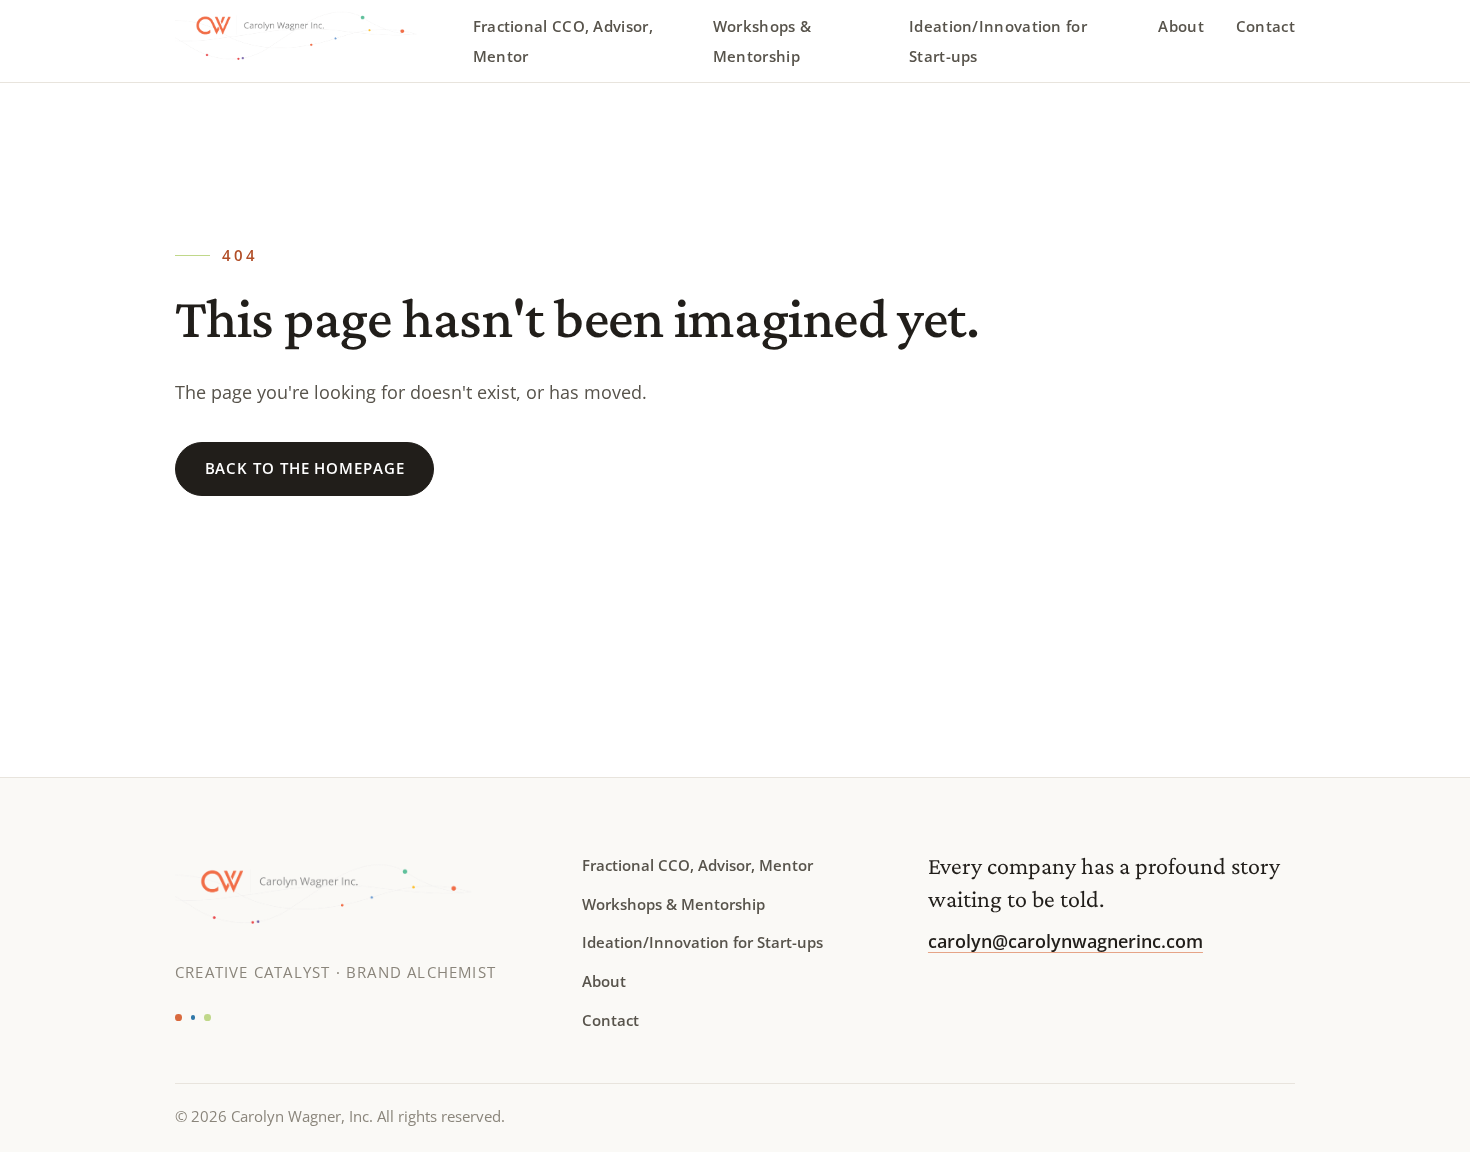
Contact (1265, 26)
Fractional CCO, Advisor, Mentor (563, 41)
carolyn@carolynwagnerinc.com (1065, 941)
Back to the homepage (305, 468)
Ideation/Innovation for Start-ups (998, 41)
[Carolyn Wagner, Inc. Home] (312, 41)
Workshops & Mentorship (762, 41)
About (1181, 26)
